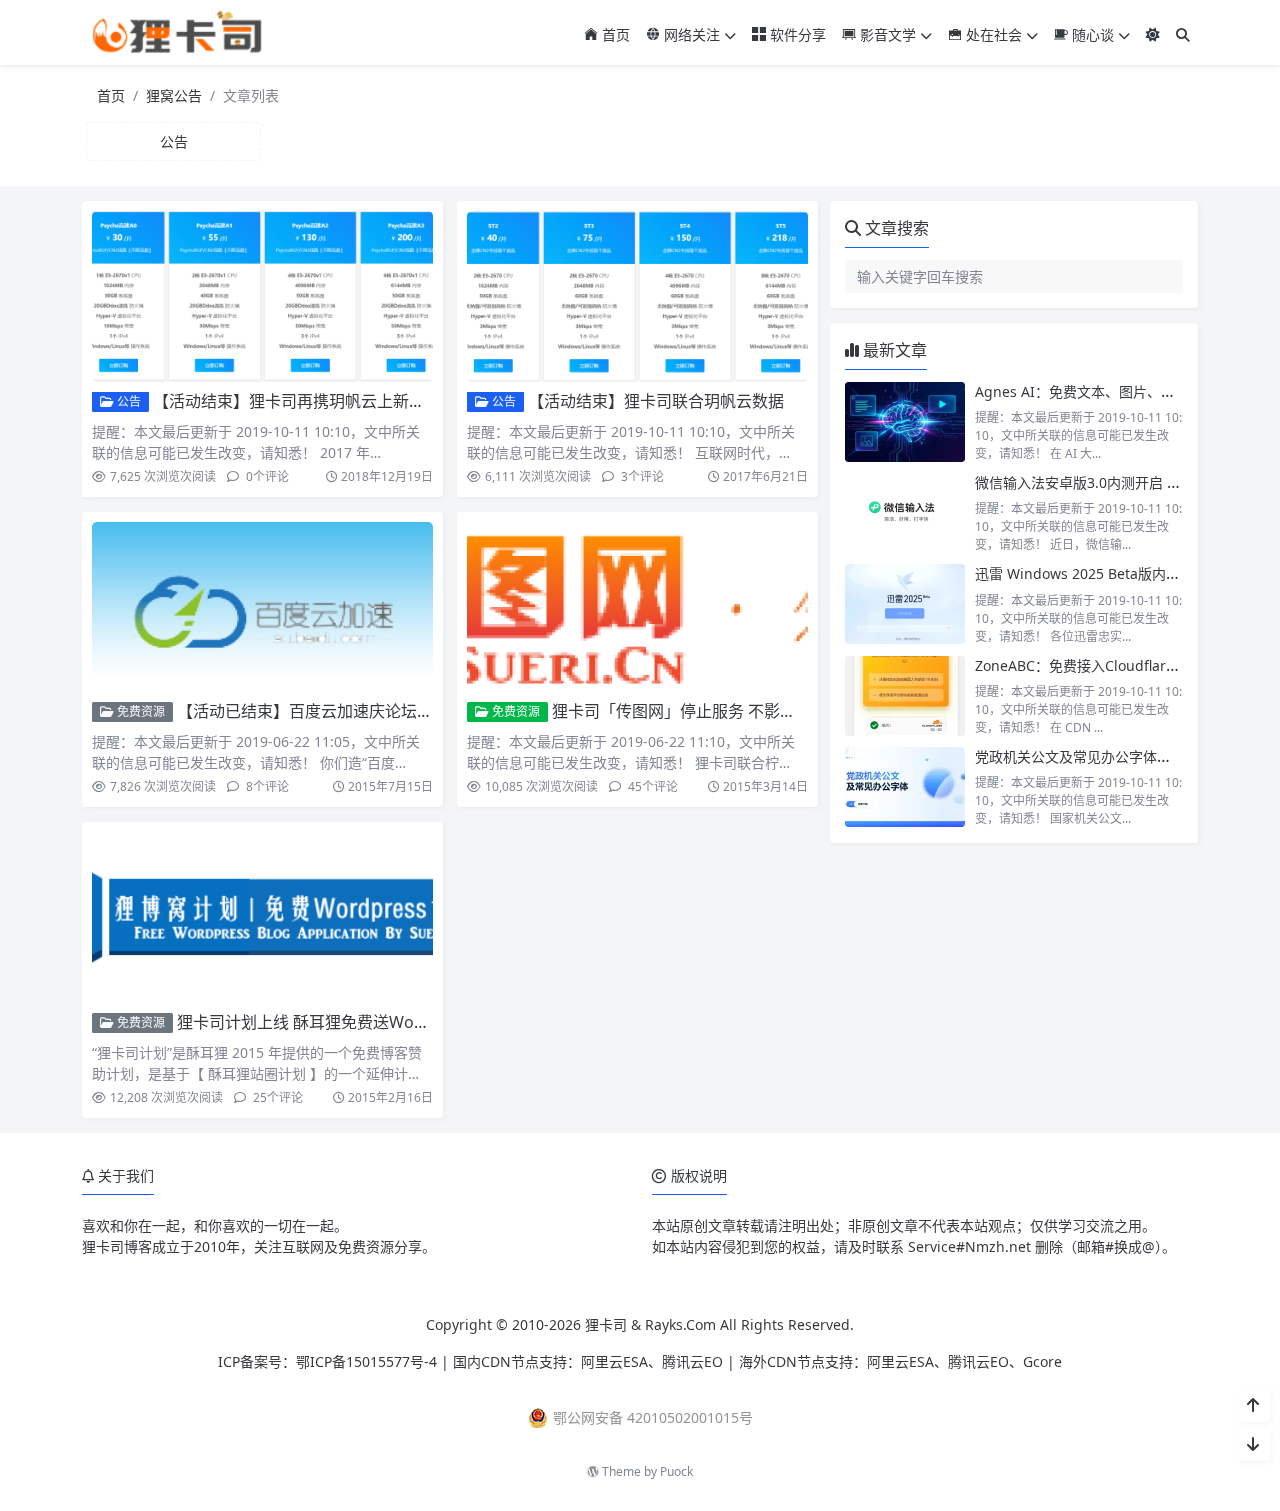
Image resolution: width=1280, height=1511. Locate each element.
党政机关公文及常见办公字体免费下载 (1094, 756)
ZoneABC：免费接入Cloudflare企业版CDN (1110, 665)
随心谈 (1091, 34)
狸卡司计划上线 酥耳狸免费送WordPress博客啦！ (357, 1022)
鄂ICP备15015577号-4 (366, 1361)
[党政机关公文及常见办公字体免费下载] (905, 787)
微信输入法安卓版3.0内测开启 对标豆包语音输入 (1127, 482)
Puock (676, 1471)
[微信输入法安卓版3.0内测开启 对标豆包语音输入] (905, 513)
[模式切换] (1153, 34)
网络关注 (690, 34)
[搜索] (1183, 34)
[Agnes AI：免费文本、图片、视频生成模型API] (905, 422)
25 (276, 1097)
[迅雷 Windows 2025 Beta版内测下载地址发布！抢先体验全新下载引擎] (905, 604)
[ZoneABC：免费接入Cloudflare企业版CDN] (905, 696)
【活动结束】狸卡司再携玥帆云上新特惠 (297, 401)
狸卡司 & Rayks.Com (650, 1324)
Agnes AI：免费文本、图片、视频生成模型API (1121, 391)
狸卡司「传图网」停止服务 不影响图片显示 (706, 711)
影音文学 (886, 34)
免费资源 (139, 711)
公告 (127, 401)
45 (651, 786)
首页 (614, 34)
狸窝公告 (174, 95)
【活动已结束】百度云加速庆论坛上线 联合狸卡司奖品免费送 (395, 711)
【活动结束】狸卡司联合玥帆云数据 (656, 401)
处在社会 (992, 34)
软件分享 (796, 34)
